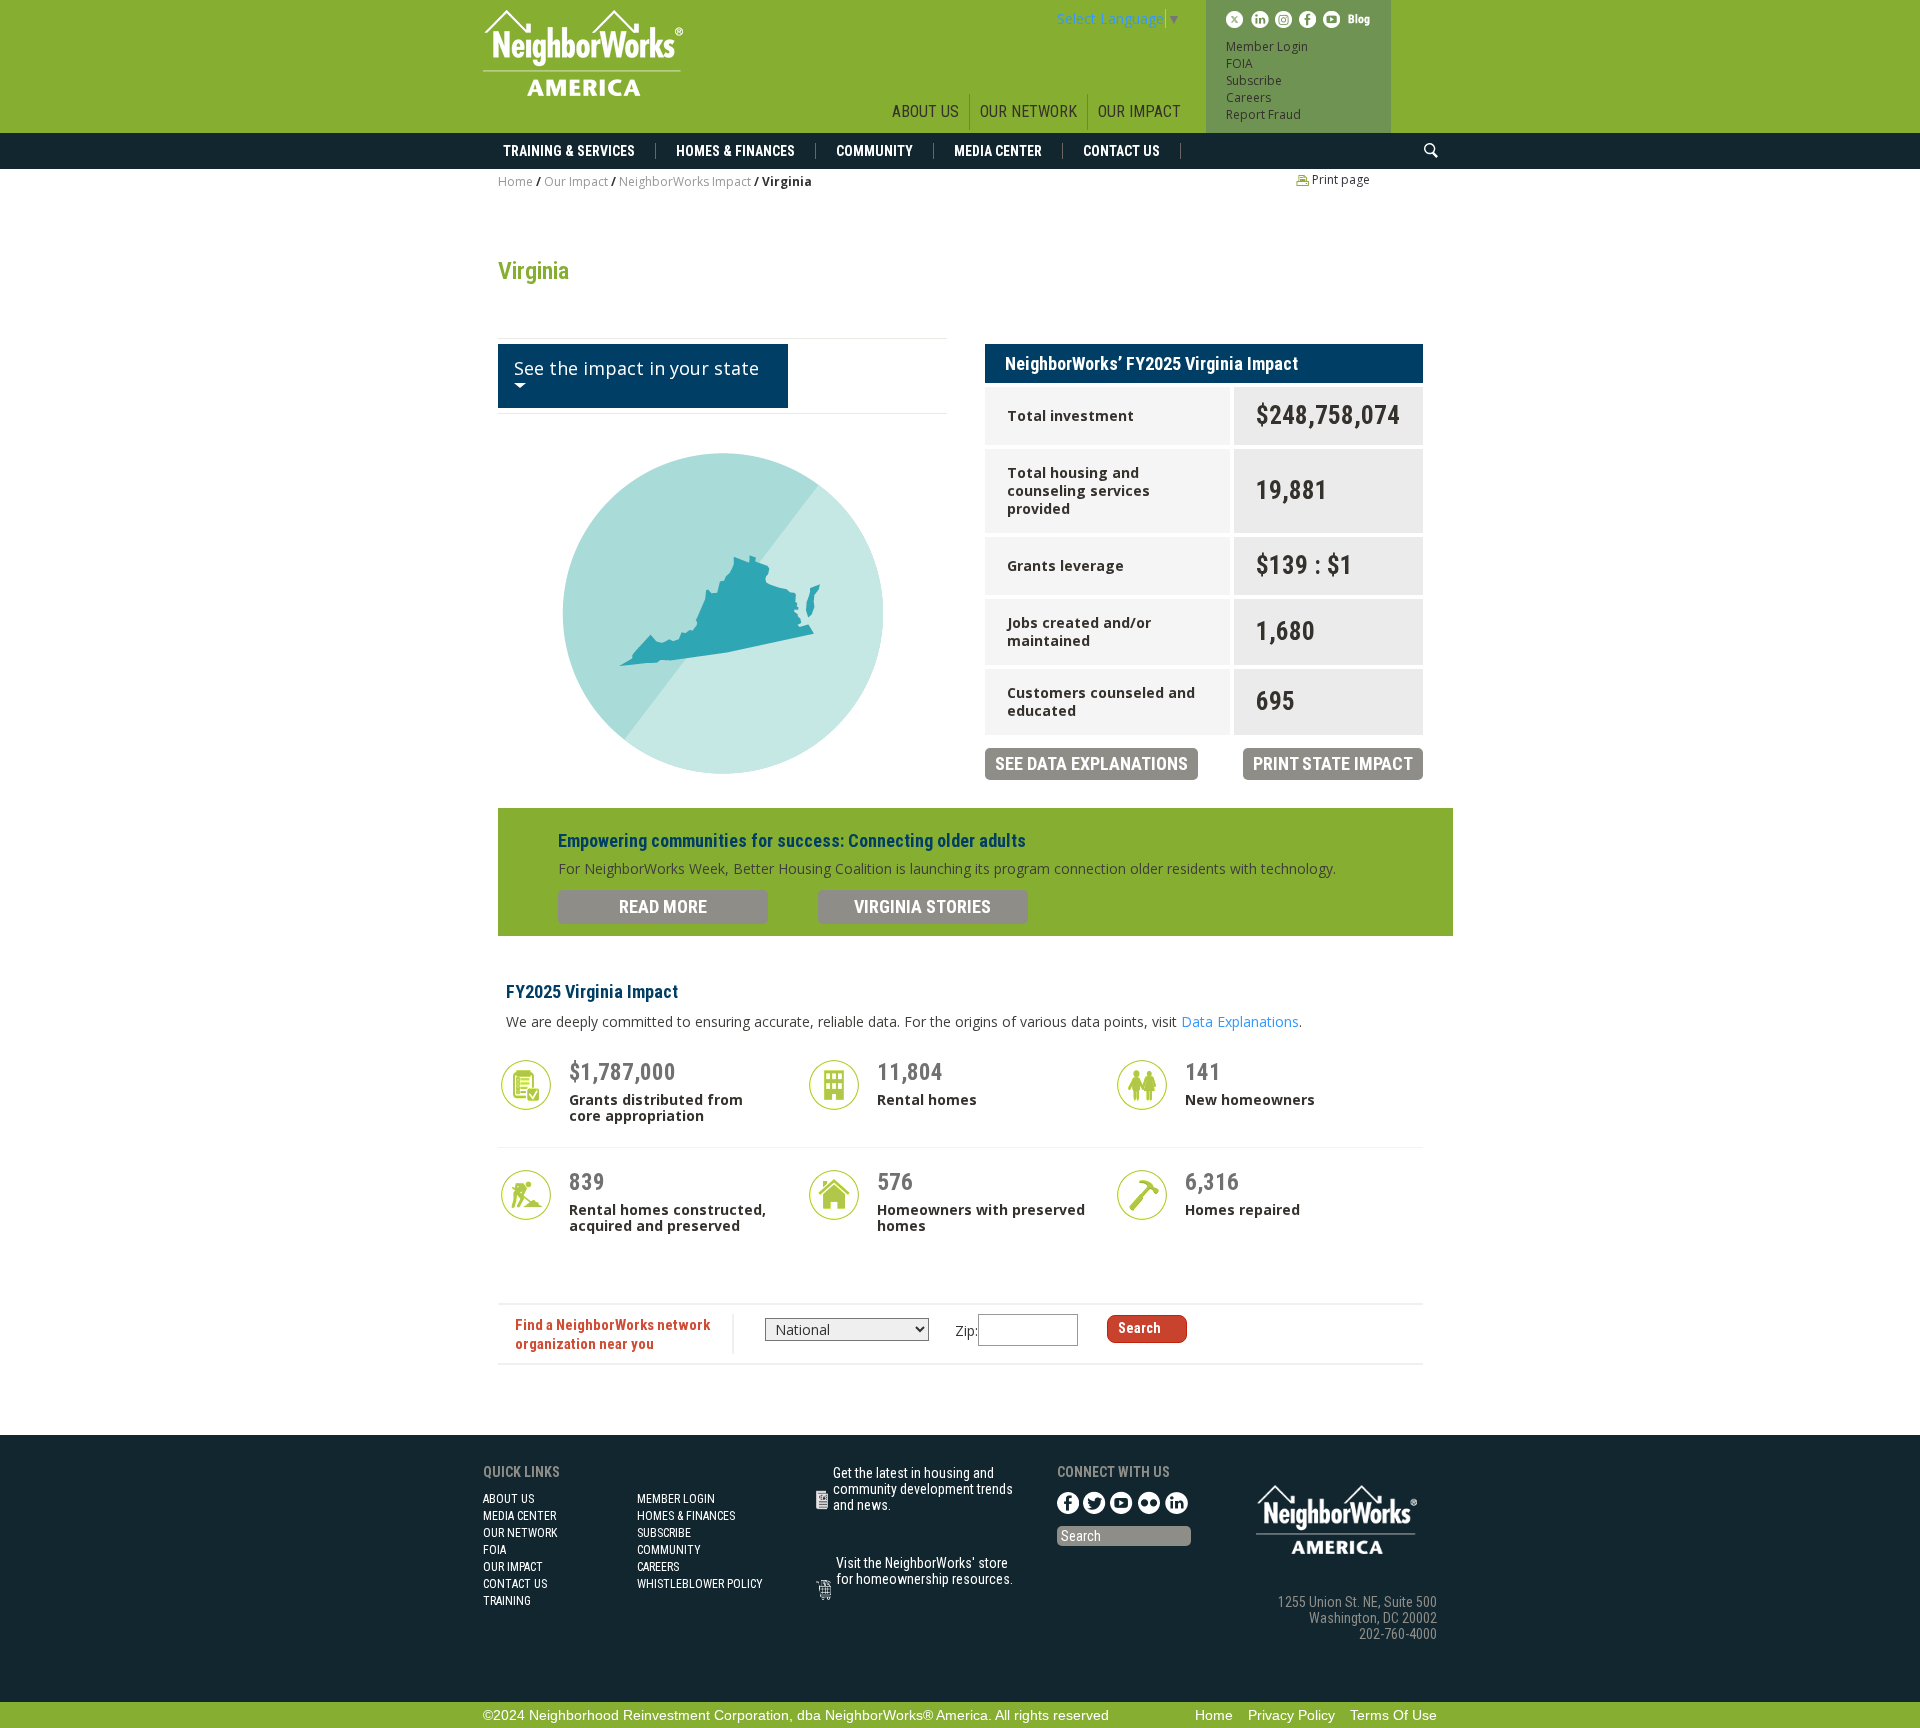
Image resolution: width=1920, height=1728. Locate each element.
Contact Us (1121, 151)
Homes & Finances (735, 151)
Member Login (1267, 46)
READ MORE (663, 906)
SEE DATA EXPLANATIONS (1091, 763)
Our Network (1028, 111)
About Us (925, 111)
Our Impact (1139, 111)
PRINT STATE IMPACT (1333, 763)
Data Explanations (1240, 1021)
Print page (1339, 179)
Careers (1248, 97)
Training (507, 1601)
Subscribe (1254, 80)
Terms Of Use (1393, 1715)
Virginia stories (922, 906)
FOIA (1239, 63)
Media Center (998, 151)
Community (874, 151)
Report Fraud (1263, 114)
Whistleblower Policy (700, 1584)
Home (515, 181)
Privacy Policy (1291, 1715)
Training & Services (569, 151)
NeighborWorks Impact (686, 181)
